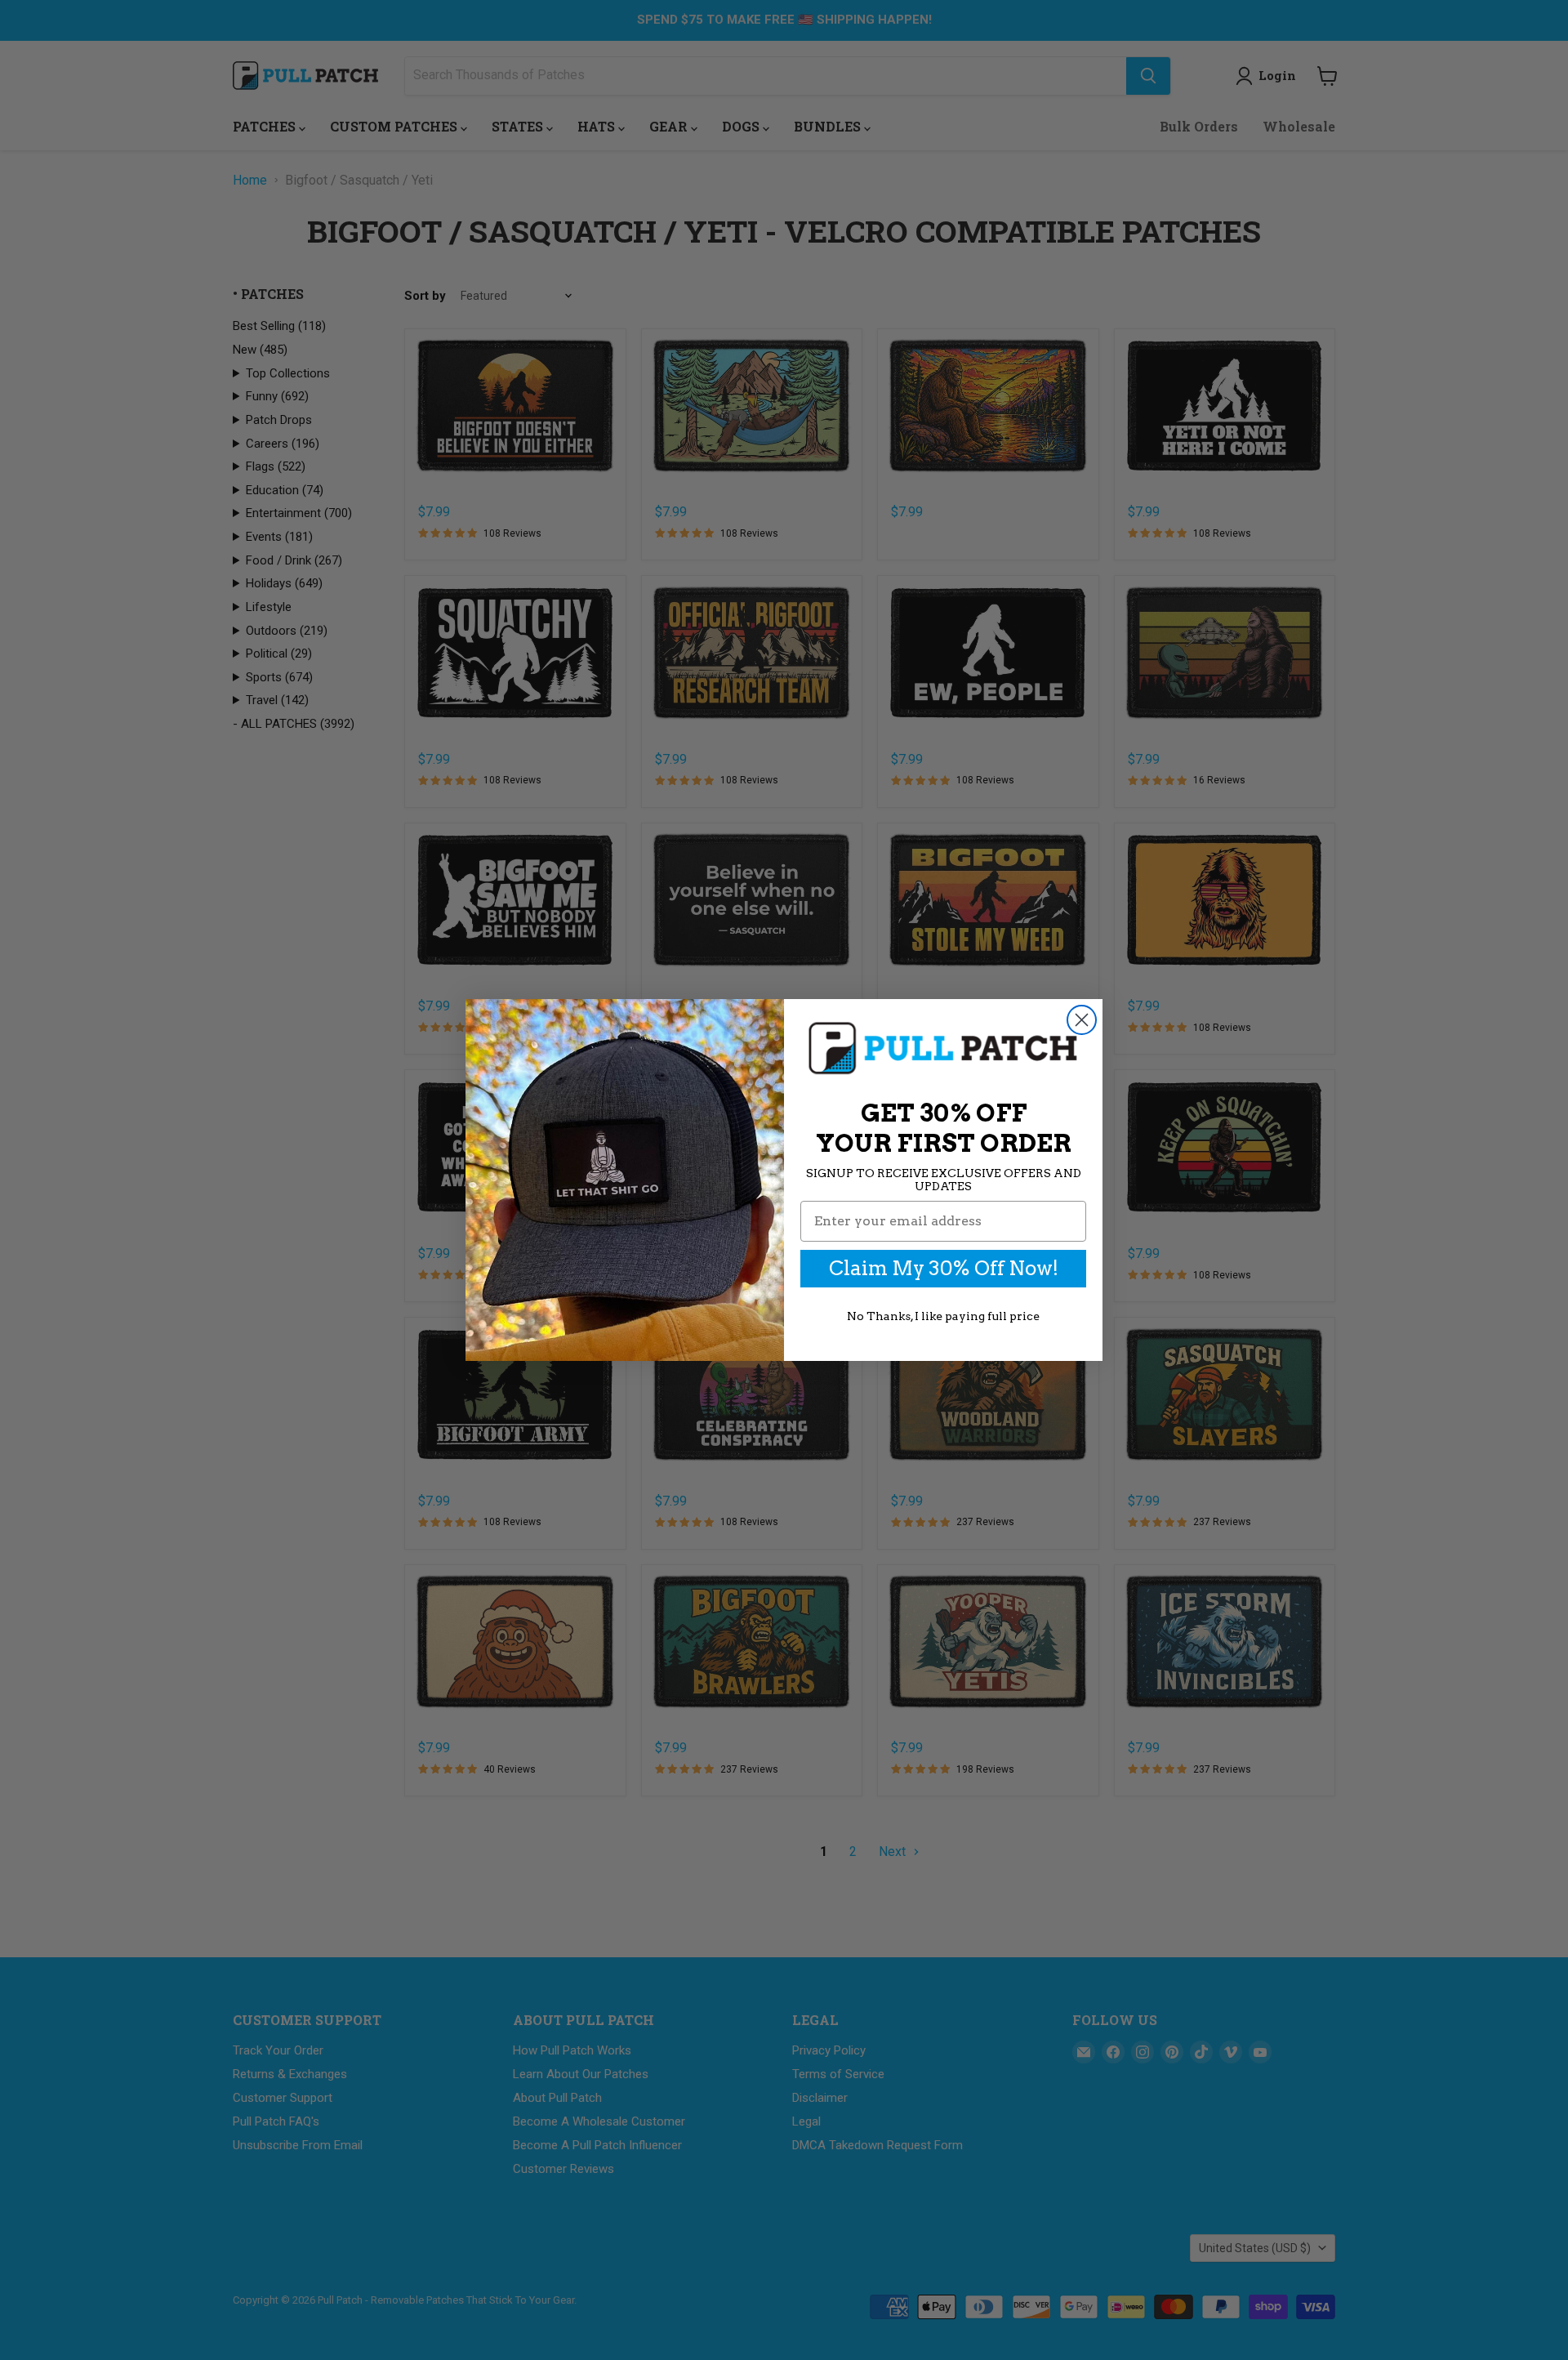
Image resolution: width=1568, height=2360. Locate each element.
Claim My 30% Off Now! (944, 1268)
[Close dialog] (1082, 1020)
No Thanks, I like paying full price (943, 1316)
